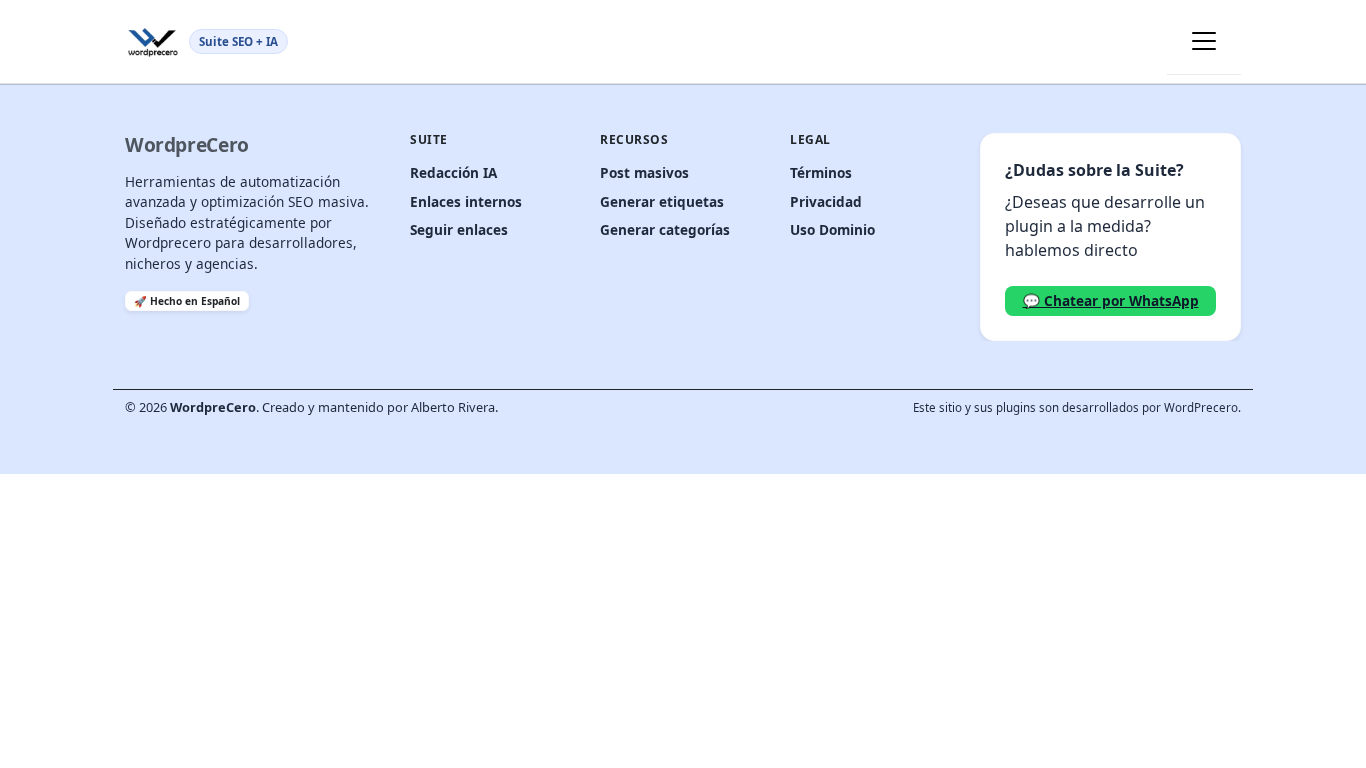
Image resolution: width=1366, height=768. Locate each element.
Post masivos (644, 172)
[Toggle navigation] (1204, 41)
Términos (821, 172)
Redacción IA (453, 172)
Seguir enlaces (459, 229)
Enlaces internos (466, 201)
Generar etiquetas (662, 201)
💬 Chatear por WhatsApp (1111, 300)
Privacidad (826, 201)
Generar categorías (665, 229)
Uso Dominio (832, 229)
